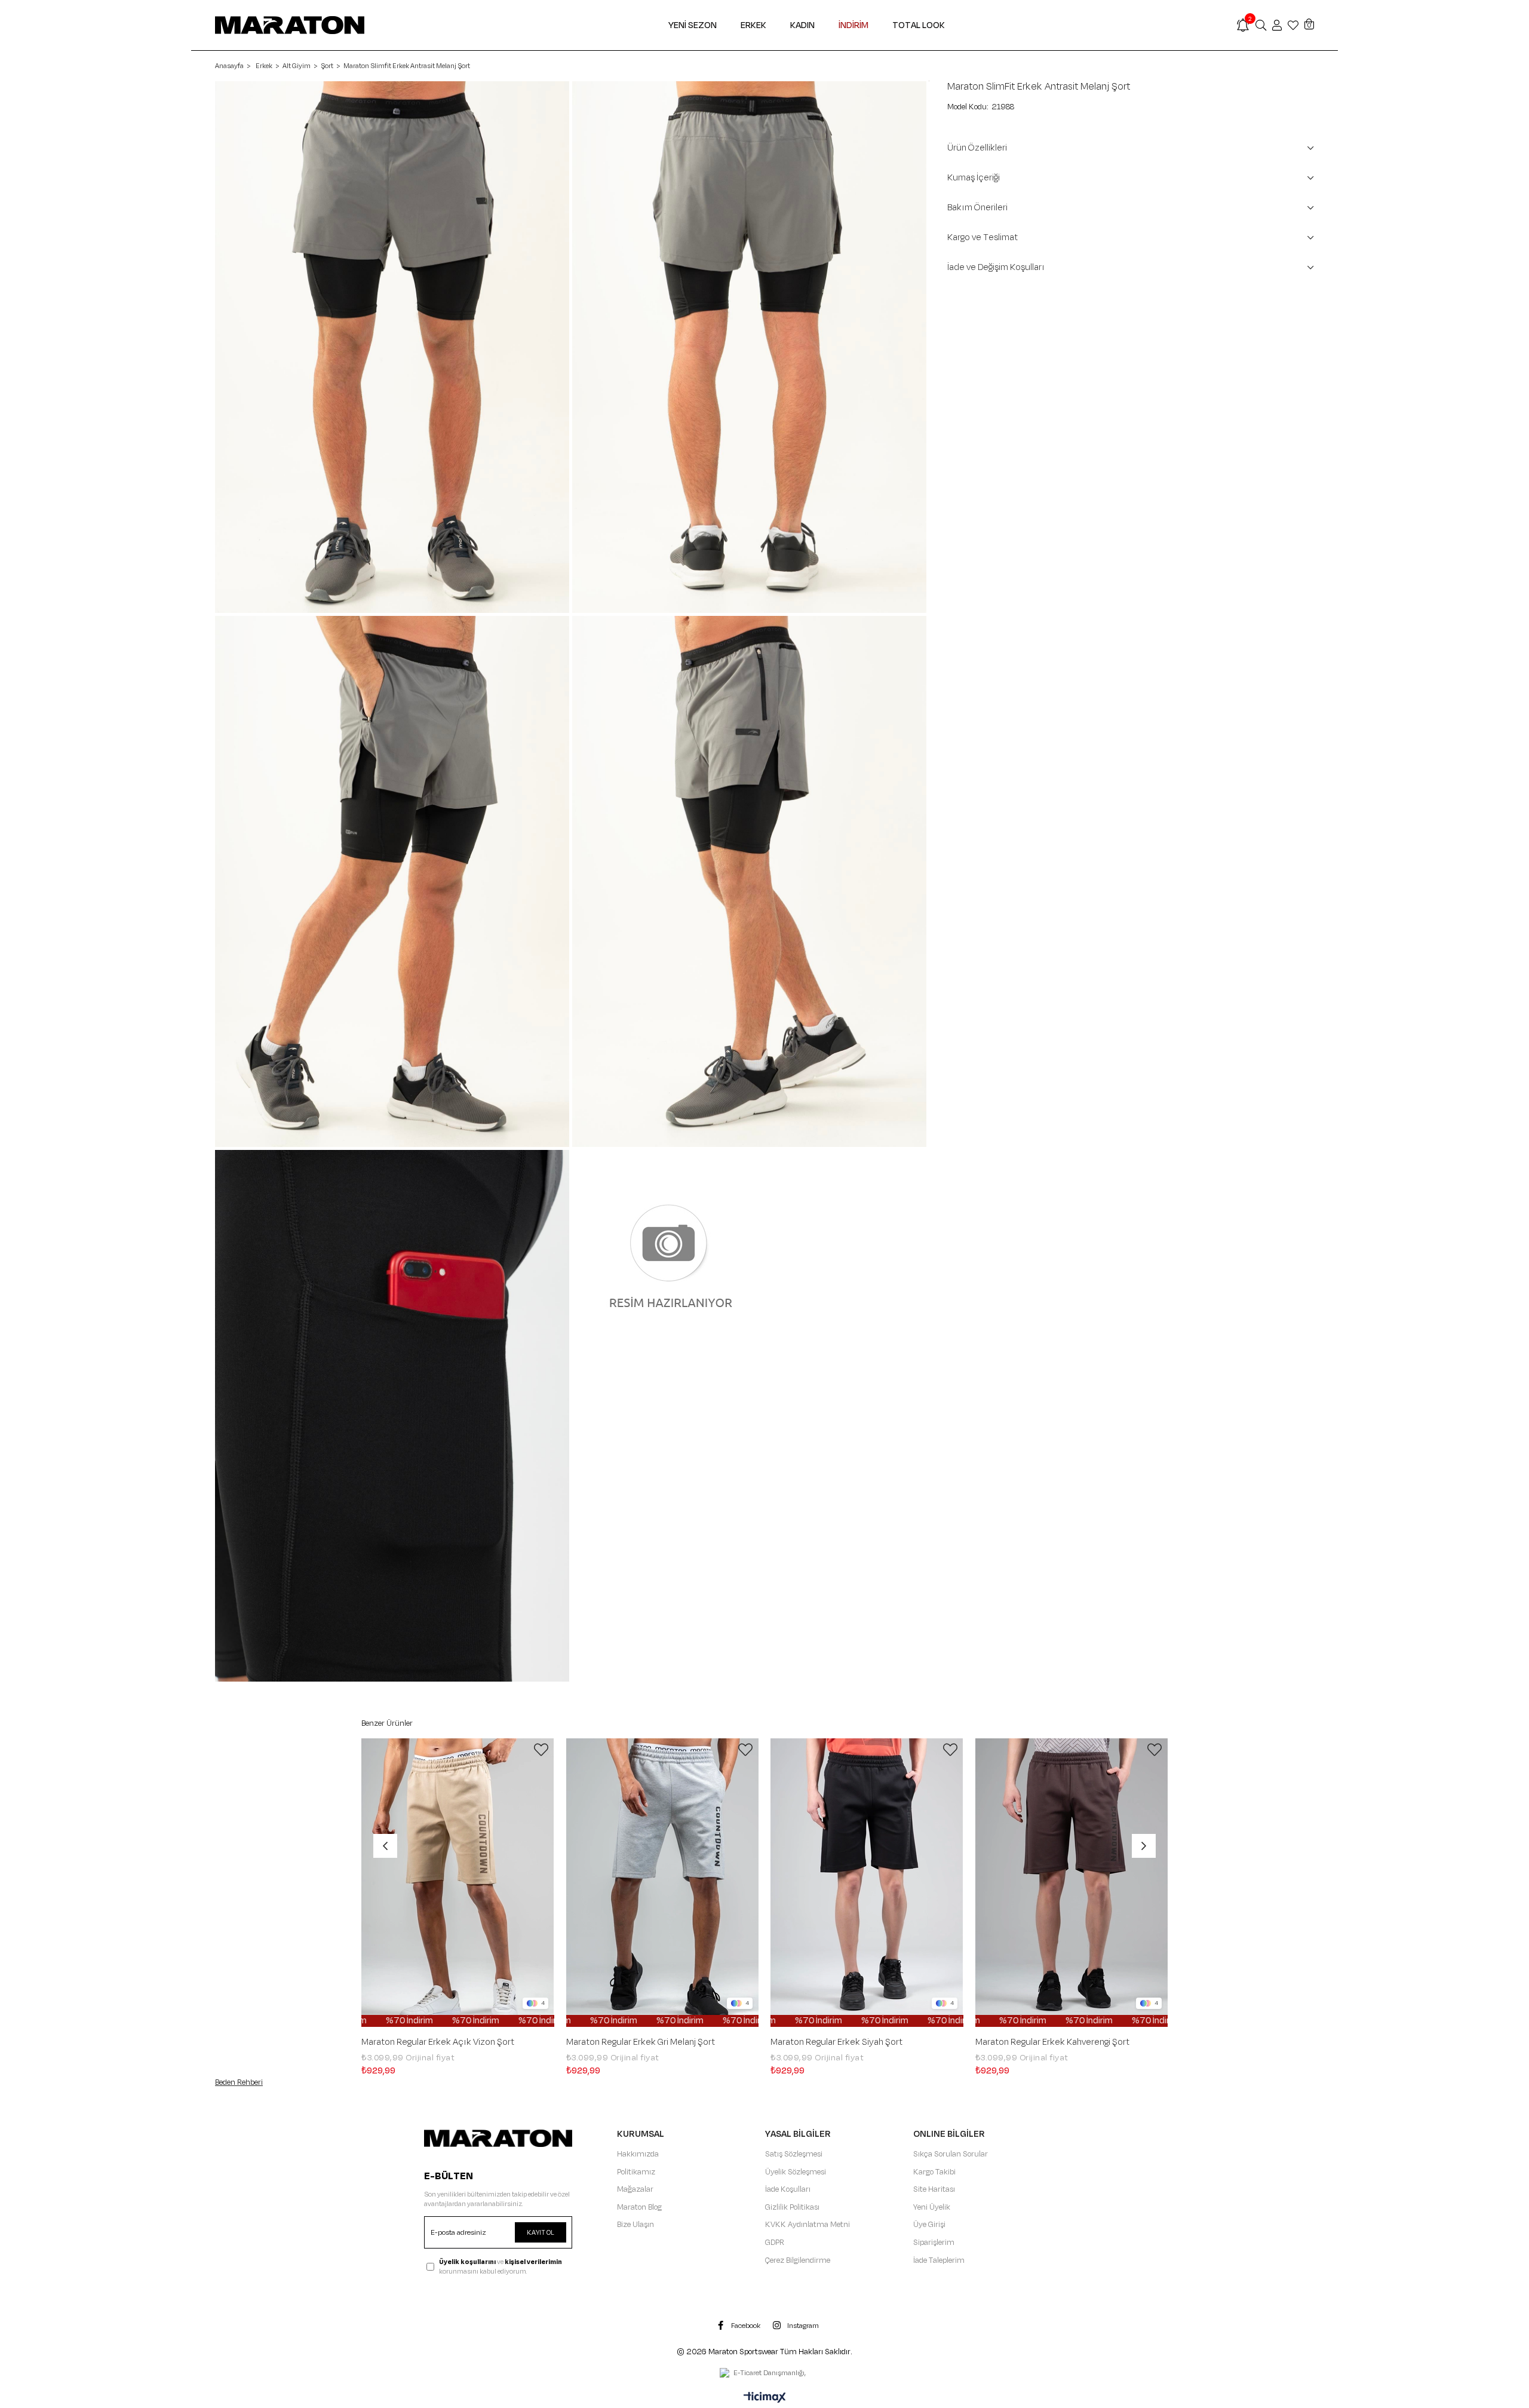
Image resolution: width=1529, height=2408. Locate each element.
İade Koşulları (788, 2189)
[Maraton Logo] (498, 2138)
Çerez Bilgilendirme (798, 2260)
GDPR (775, 2243)
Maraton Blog (639, 2207)
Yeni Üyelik (932, 2207)
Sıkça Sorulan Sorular (951, 2154)
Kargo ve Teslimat (983, 237)
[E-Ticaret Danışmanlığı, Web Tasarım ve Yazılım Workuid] (764, 2374)
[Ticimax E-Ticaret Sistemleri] (765, 2398)
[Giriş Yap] (1277, 25)
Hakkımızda (638, 2154)
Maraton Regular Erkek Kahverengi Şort (1052, 2042)
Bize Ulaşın (635, 2225)
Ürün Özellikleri (977, 148)
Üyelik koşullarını (467, 2262)
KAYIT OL (541, 2232)
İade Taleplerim (939, 2260)
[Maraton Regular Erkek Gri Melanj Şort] (663, 1883)
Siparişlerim (934, 2243)
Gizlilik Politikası (792, 2207)
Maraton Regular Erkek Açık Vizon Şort (438, 2042)
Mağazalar (635, 2189)
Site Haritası (934, 2189)
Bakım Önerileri (977, 208)
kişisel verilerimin (533, 2262)
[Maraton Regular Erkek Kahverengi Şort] (1072, 1883)
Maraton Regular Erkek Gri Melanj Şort (641, 2042)
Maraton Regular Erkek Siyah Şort (836, 2042)
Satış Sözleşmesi (794, 2154)
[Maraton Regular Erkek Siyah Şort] (867, 1883)
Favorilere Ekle (541, 1750)
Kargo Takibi (934, 2172)
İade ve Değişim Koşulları (996, 267)
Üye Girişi (929, 2225)
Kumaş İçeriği (974, 178)
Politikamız (636, 2172)
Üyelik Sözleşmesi (796, 2172)
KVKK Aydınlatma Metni (808, 2225)
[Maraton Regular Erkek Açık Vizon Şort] (458, 1883)
